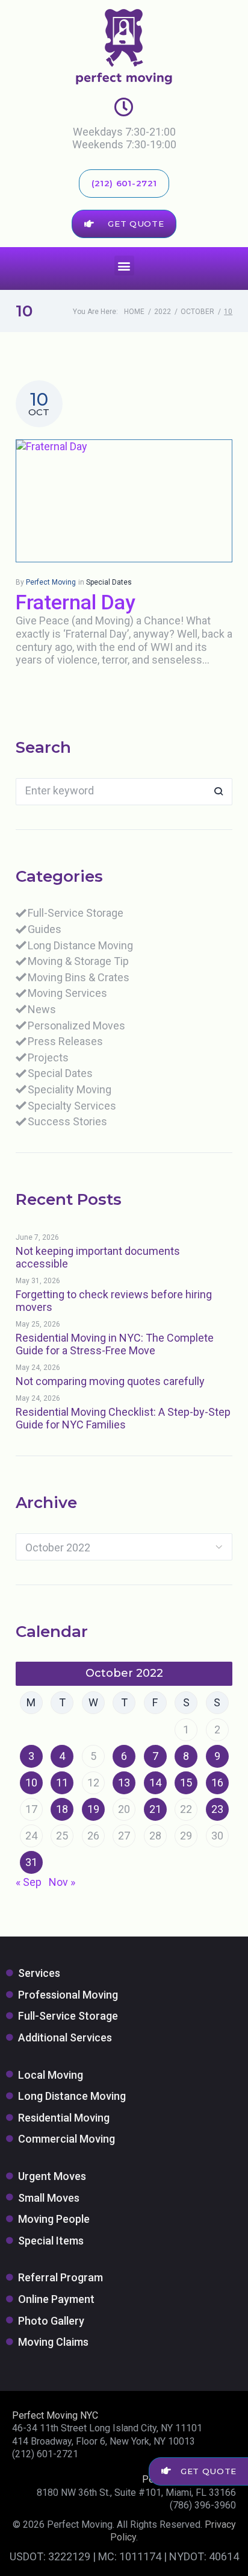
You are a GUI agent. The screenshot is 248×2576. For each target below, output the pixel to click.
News (42, 1009)
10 (31, 1783)
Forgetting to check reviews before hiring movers (114, 1301)
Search (219, 792)
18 (62, 1809)
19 (93, 1809)
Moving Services (67, 993)
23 (217, 1809)
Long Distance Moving (80, 945)
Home (134, 312)
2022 (163, 312)
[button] (124, 265)
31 (31, 1862)
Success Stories (67, 1121)
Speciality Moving (70, 1089)
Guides (45, 929)
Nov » (62, 1882)
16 (217, 1783)
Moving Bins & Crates (79, 977)
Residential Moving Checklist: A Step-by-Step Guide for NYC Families (123, 1418)
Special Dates (109, 582)
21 (155, 1809)
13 (124, 1783)
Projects (48, 1057)
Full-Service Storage (76, 913)
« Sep (29, 1882)
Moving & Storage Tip (78, 961)
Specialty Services (72, 1106)
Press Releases (65, 1041)
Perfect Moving (51, 582)
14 (155, 1783)
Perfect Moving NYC (55, 2415)
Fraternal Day (76, 602)
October (197, 312)
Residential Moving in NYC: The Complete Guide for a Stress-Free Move (115, 1344)
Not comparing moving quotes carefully (110, 1381)
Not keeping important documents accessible (98, 1258)
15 (186, 1783)
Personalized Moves (76, 1026)
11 (62, 1783)
